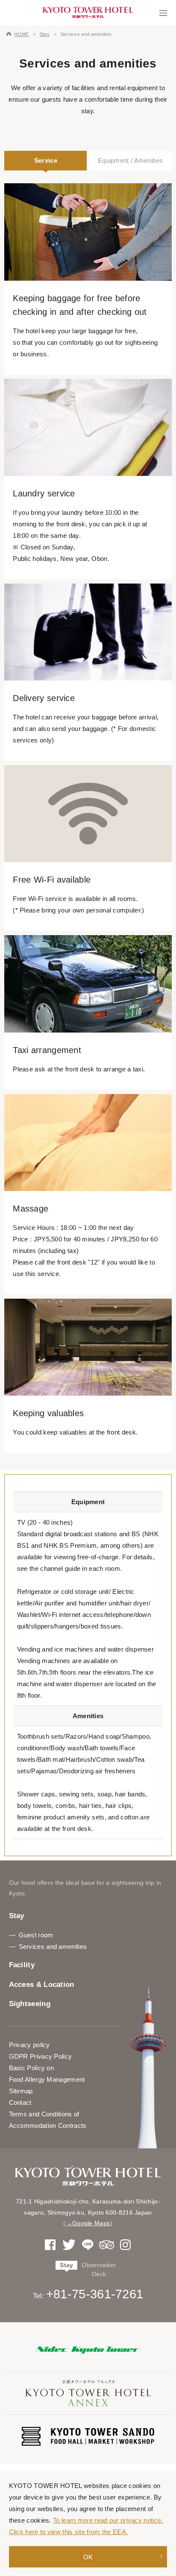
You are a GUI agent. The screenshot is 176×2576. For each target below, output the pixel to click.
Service (46, 160)
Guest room (36, 1935)
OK (88, 2557)
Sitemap (21, 2091)
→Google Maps (88, 2223)
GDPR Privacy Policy (41, 2056)
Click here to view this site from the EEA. (69, 2532)
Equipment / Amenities (130, 160)
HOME (21, 34)
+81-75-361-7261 (95, 2294)
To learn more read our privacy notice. (108, 2520)
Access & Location (42, 1985)
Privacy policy (29, 2045)
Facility (22, 1965)
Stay (45, 34)
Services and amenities (53, 1947)
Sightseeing (30, 2004)
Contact (20, 2102)
